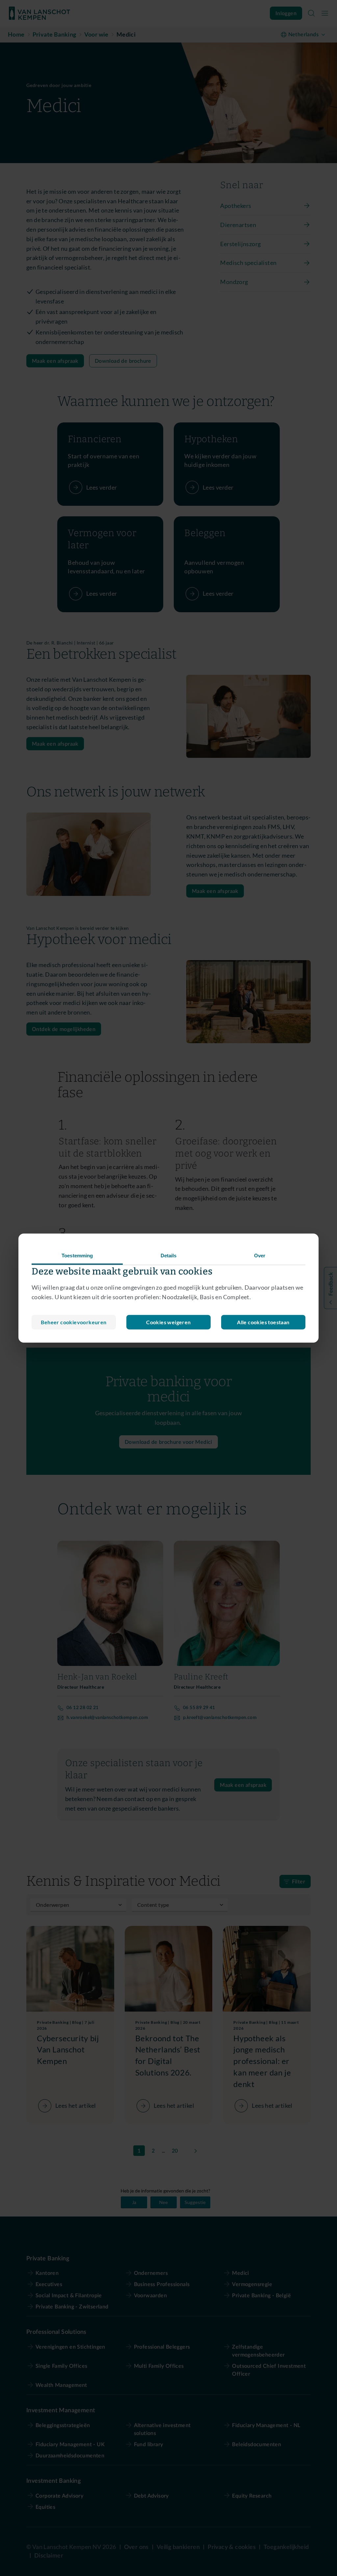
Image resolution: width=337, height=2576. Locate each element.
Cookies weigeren (168, 1322)
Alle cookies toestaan (263, 1322)
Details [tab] (169, 1256)
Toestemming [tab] (77, 1256)
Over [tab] (260, 1256)
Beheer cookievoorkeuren (74, 1322)
